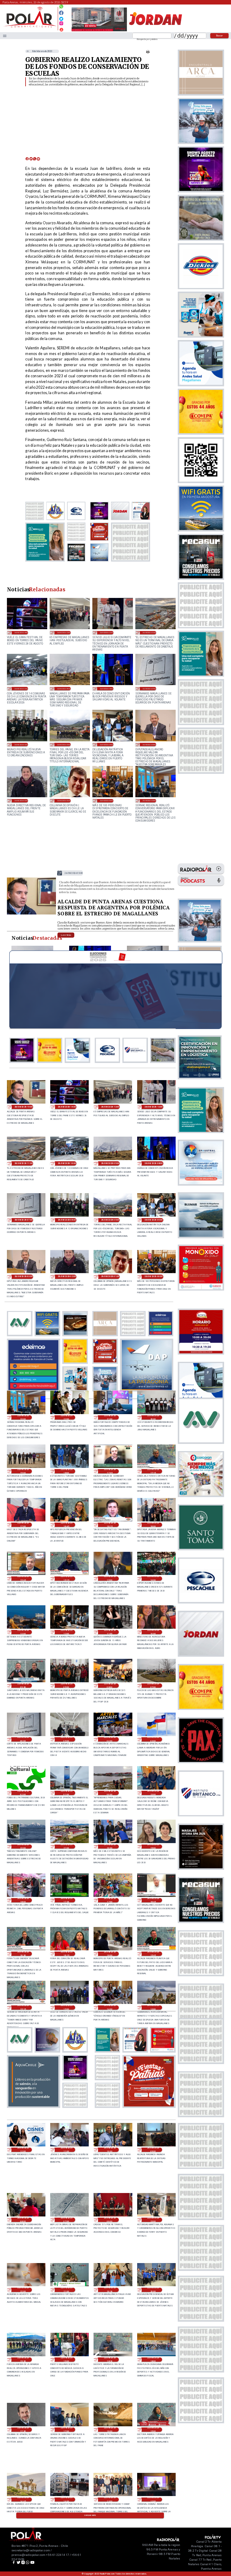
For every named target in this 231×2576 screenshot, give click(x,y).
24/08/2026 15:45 (153, 1954)
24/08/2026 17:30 (66, 1900)
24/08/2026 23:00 (153, 1793)
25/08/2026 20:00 (153, 1417)
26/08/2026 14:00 (21, 632)
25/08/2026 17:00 (23, 1525)
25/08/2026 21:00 (110, 1417)
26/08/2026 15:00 (74, 873)
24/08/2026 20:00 (110, 1847)
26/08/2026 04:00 (107, 744)
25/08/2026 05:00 (66, 1739)
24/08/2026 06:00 (110, 2220)
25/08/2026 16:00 (153, 1525)
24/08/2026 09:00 (153, 2150)
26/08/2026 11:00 (149, 632)
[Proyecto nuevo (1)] (155, 31)
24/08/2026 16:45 (153, 1900)
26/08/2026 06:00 (21, 744)
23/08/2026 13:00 (110, 2500)
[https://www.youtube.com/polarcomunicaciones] (61, 29)
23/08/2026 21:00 (66, 2290)
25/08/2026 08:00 (110, 1686)
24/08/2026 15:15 (23, 2008)
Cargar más (90, 2515)
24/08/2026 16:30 (23, 1954)
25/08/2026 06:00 (23, 1739)
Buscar (219, 35)
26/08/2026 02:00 (21, 800)
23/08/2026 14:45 (23, 2500)
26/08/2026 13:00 (64, 632)
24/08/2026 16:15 (66, 1954)
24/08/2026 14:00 (110, 2008)
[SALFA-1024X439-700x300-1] (99, 31)
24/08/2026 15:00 (66, 2008)
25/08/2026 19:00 (23, 1471)
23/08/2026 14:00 (66, 2500)
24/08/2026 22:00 (23, 1847)
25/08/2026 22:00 (66, 1417)
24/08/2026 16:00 (110, 1954)
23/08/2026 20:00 (153, 2290)
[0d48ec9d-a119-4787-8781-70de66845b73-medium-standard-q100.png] (30, 27)
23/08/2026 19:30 (23, 2360)
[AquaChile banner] (33, 2106)
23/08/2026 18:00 (153, 2360)
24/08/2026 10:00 (110, 2150)
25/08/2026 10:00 (153, 1632)
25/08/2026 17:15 (153, 1471)
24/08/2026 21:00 (66, 1847)
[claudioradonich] (31, 914)
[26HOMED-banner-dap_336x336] (147, 1390)
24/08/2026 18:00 (23, 1900)
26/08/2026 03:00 (149, 744)
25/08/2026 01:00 (66, 1793)
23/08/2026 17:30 (23, 2430)
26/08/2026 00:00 (107, 800)
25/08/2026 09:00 (66, 1686)
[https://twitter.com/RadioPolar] (61, 17)
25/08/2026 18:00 (66, 1471)
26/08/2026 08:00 (107, 689)
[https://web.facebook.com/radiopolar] (61, 13)
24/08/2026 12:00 (23, 2150)
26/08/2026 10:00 (21, 689)
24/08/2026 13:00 (153, 2008)
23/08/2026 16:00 (110, 2430)
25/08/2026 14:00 (153, 1579)
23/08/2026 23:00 (153, 2220)
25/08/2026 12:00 (66, 1632)
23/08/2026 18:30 (110, 2360)
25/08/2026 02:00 (23, 1793)
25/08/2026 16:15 (110, 1525)
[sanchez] (149, 2106)
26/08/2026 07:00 (149, 689)
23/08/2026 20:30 (110, 2290)
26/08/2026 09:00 (64, 689)
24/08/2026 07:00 (66, 2220)
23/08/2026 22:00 (23, 2290)
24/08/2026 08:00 (23, 2220)
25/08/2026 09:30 (23, 1686)
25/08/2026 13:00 (23, 1632)
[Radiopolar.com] (5, 36)
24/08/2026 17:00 (110, 1900)
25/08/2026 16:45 (66, 1525)
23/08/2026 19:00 (66, 2360)
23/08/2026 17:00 (66, 2430)
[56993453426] (61, 8)
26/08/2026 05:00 (64, 744)
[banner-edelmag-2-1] (33, 1390)
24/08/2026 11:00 (66, 2150)
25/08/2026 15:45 (23, 1579)
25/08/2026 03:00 (153, 1739)
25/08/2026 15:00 (110, 1579)
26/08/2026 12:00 (107, 632)
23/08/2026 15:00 (153, 2430)
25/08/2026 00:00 (110, 1793)
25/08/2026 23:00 (149, 800)
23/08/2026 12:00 (153, 2500)
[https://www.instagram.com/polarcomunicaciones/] (61, 24)
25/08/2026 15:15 (66, 1579)
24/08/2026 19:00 (153, 1847)
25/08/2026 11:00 (110, 1632)
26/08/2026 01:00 (64, 800)
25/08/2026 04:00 (110, 1739)
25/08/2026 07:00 (153, 1686)
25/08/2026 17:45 (110, 1471)
